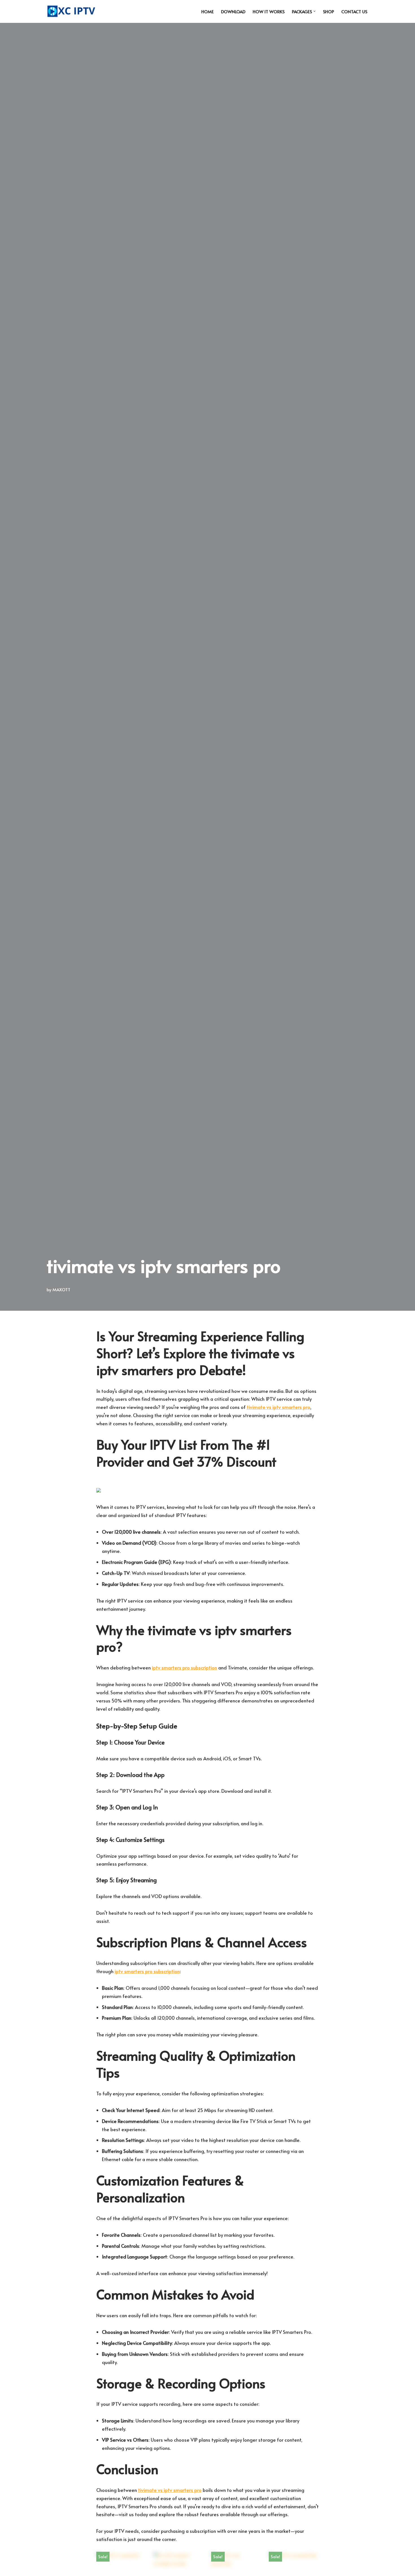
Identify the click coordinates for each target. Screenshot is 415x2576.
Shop (328, 11)
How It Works (269, 11)
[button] (314, 11)
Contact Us (354, 11)
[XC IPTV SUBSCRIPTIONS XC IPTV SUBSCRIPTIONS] (73, 11)
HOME (207, 11)
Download (233, 11)
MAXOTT (61, 1289)
